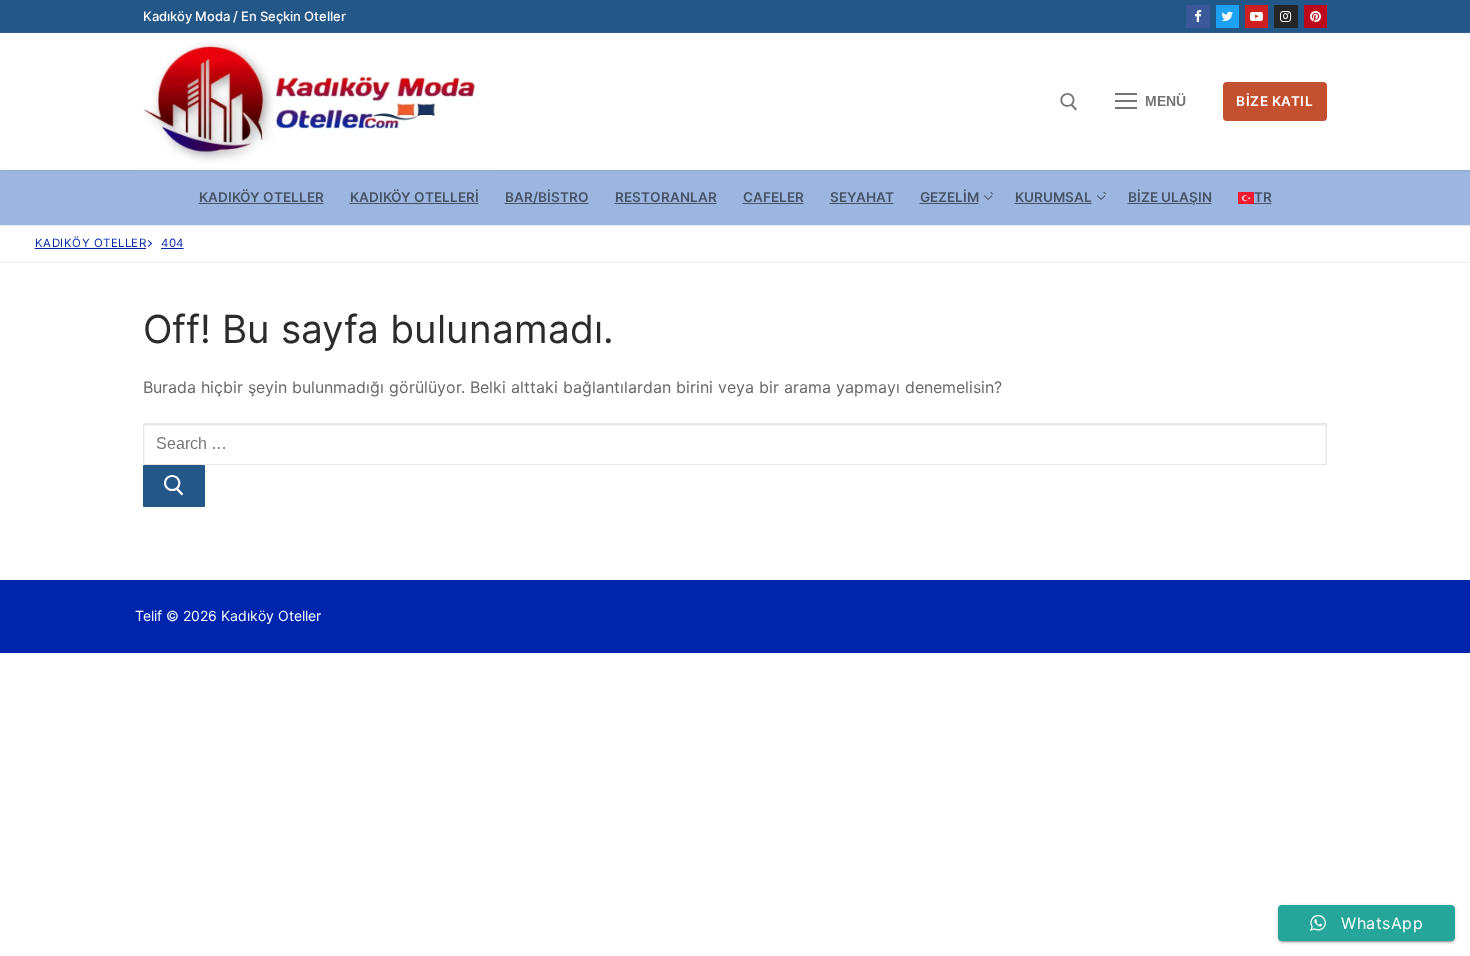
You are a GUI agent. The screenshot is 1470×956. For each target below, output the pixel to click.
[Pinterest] (1315, 16)
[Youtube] (1256, 16)
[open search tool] (1069, 102)
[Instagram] (1285, 16)
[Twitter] (1227, 16)
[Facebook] (1197, 16)
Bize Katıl (1274, 101)
